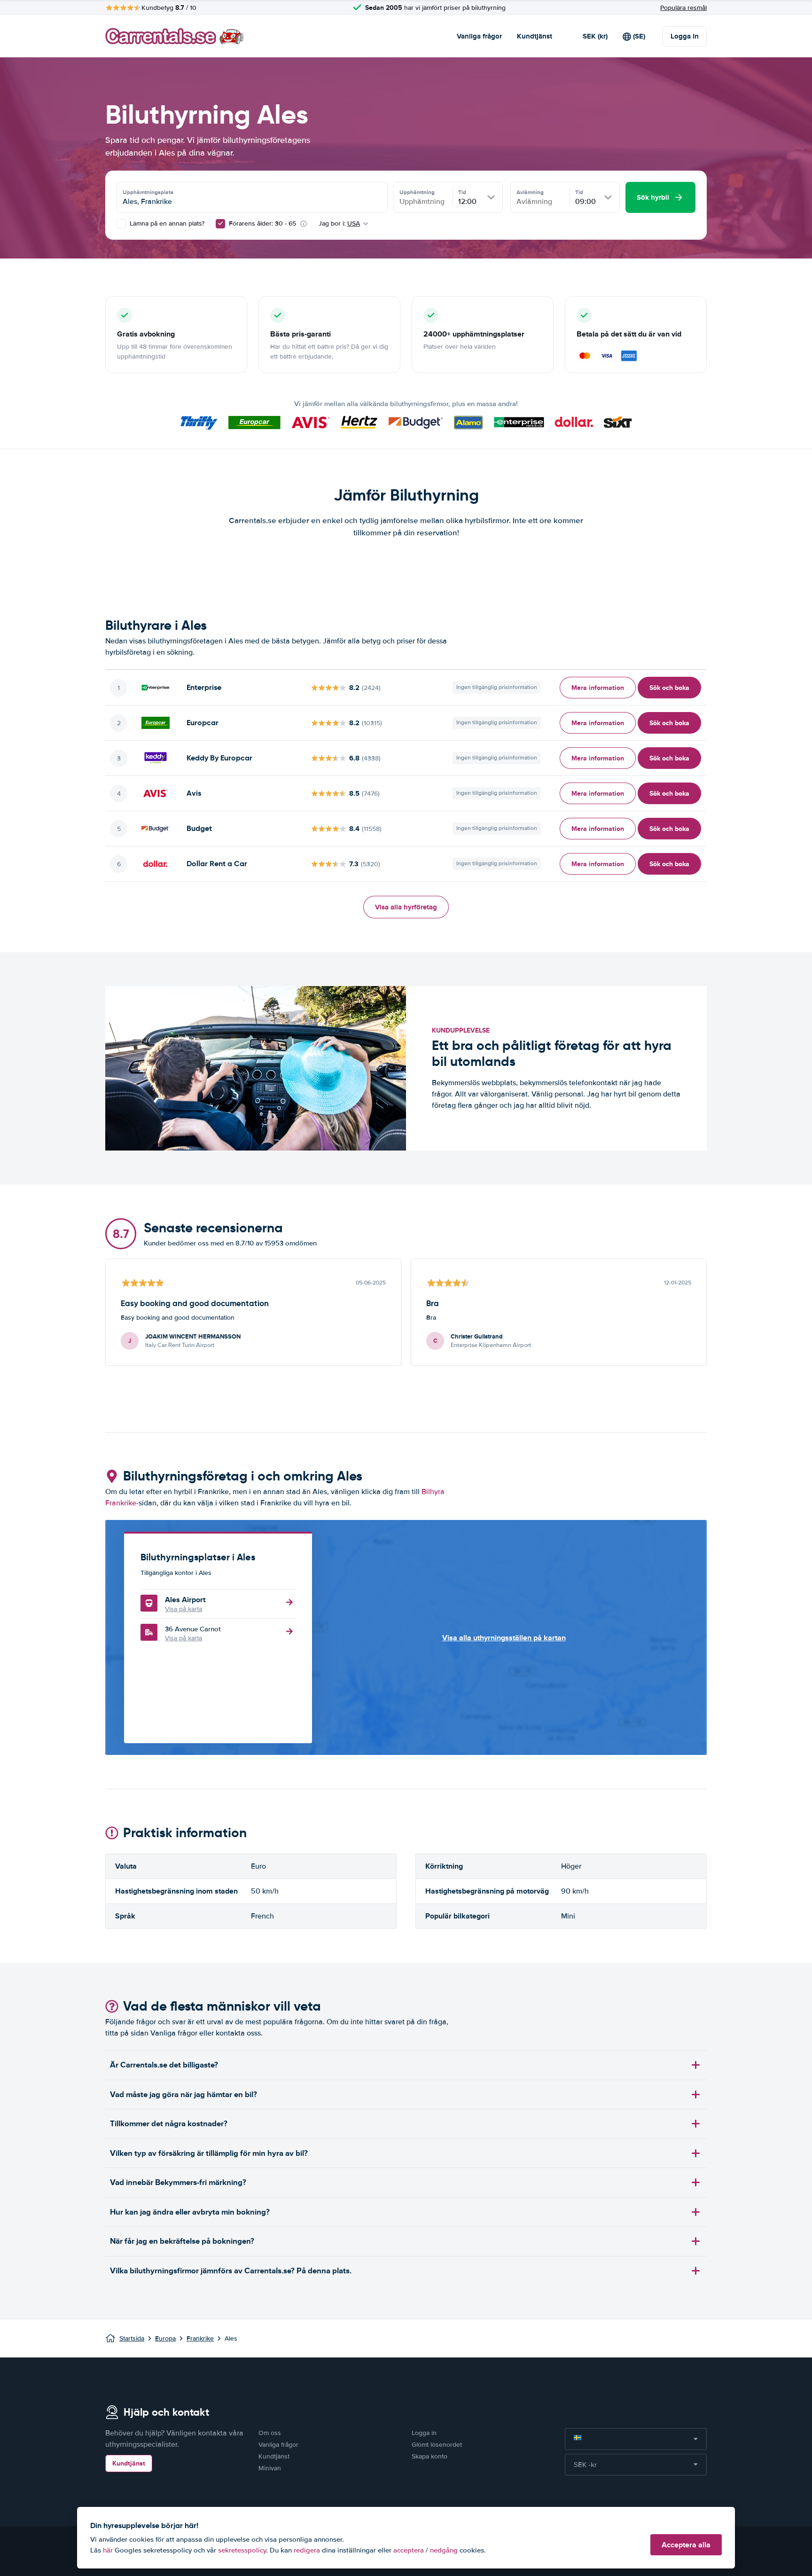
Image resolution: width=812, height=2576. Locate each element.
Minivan (270, 2468)
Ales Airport (185, 1600)
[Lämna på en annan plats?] (121, 224)
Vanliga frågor (479, 36)
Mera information (598, 688)
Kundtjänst (535, 36)
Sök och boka (669, 688)
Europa (165, 2338)
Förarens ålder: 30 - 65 (262, 223)
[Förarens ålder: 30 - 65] (220, 224)
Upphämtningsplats (148, 192)
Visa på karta (183, 1609)
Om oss (270, 2433)
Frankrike (200, 2338)
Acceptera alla (686, 2545)
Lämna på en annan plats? (166, 223)
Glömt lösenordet (437, 2445)
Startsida (132, 2338)
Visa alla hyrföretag (406, 907)
